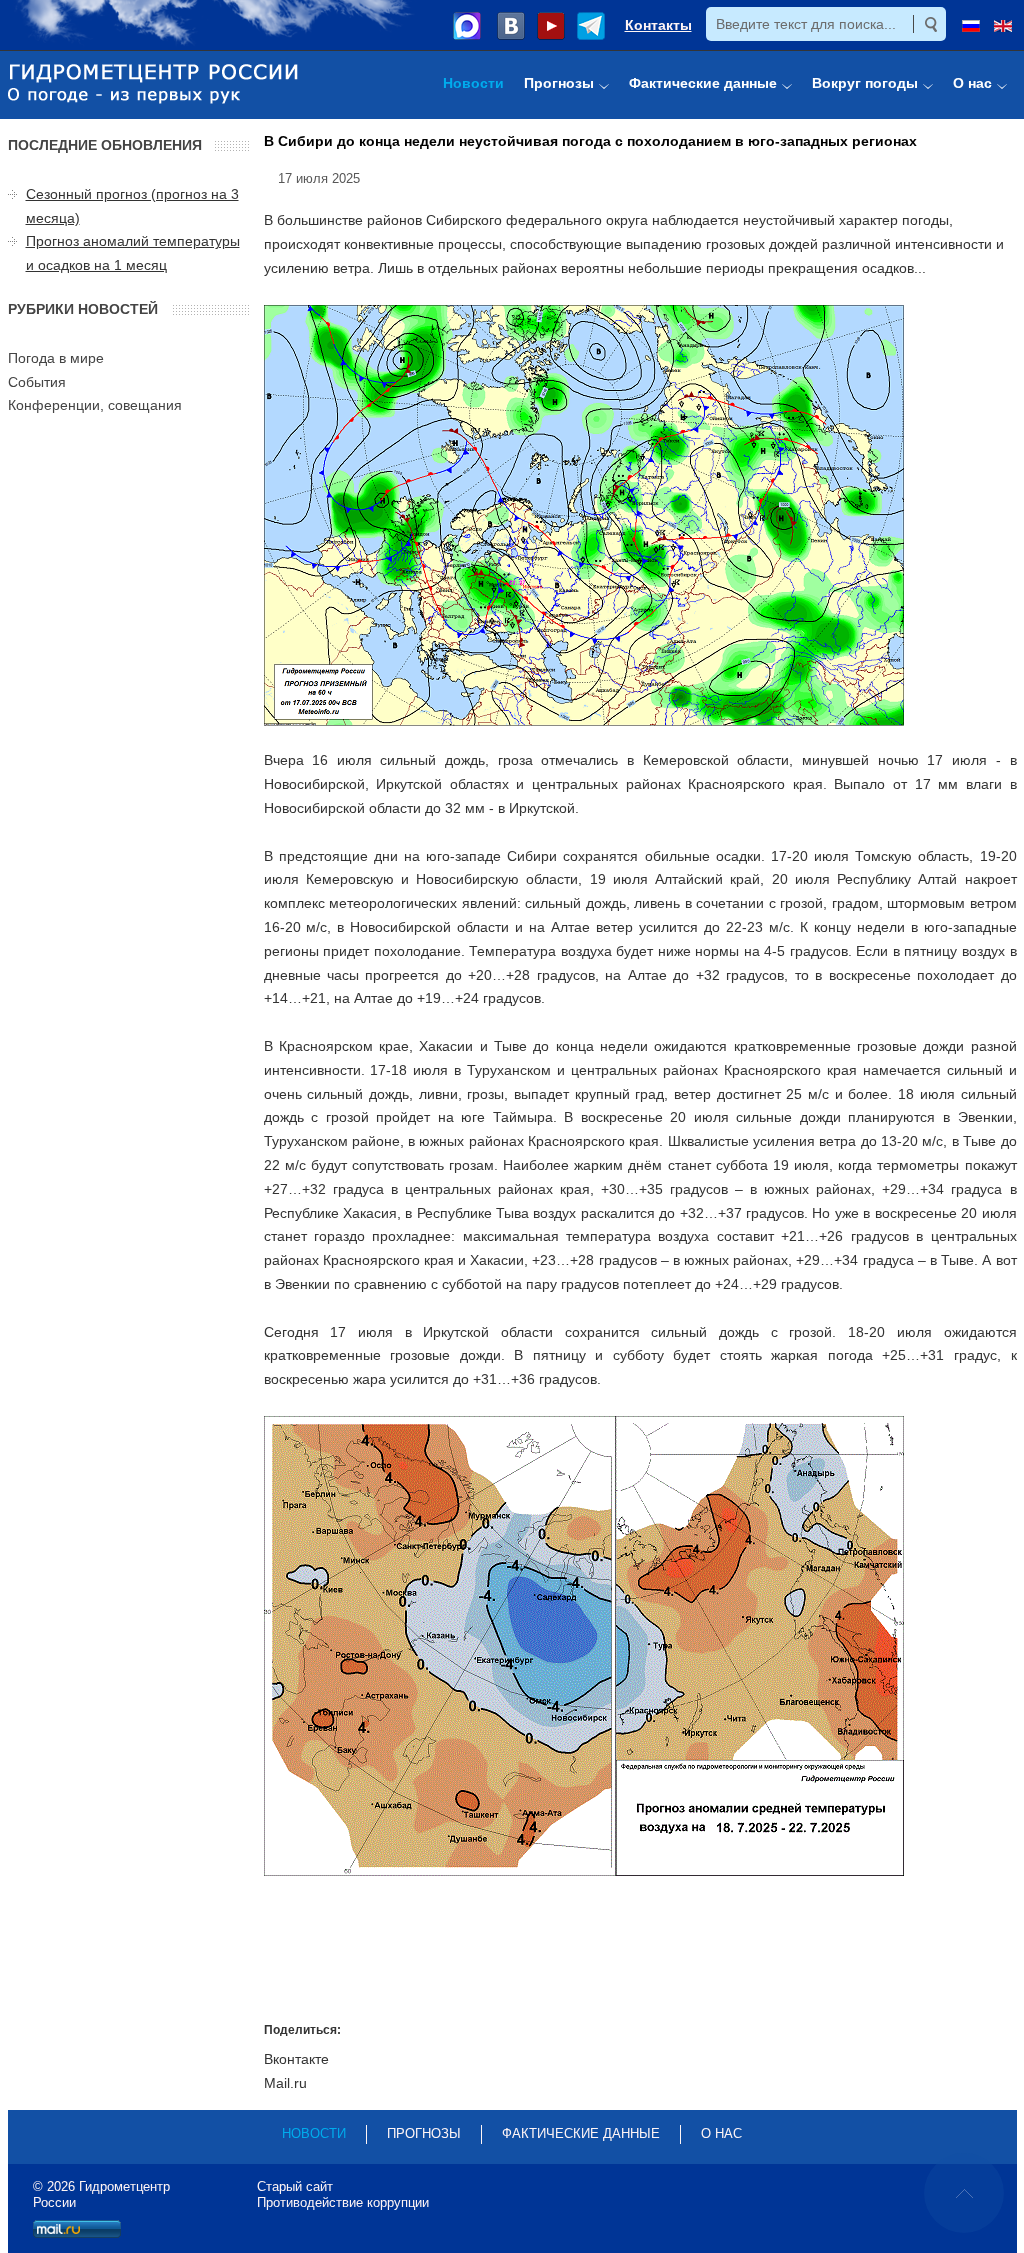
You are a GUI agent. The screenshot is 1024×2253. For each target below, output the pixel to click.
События (37, 382)
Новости (314, 2133)
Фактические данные (581, 2133)
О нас (721, 2133)
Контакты (658, 25)
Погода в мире (56, 358)
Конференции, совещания (95, 405)
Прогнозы (424, 2133)
